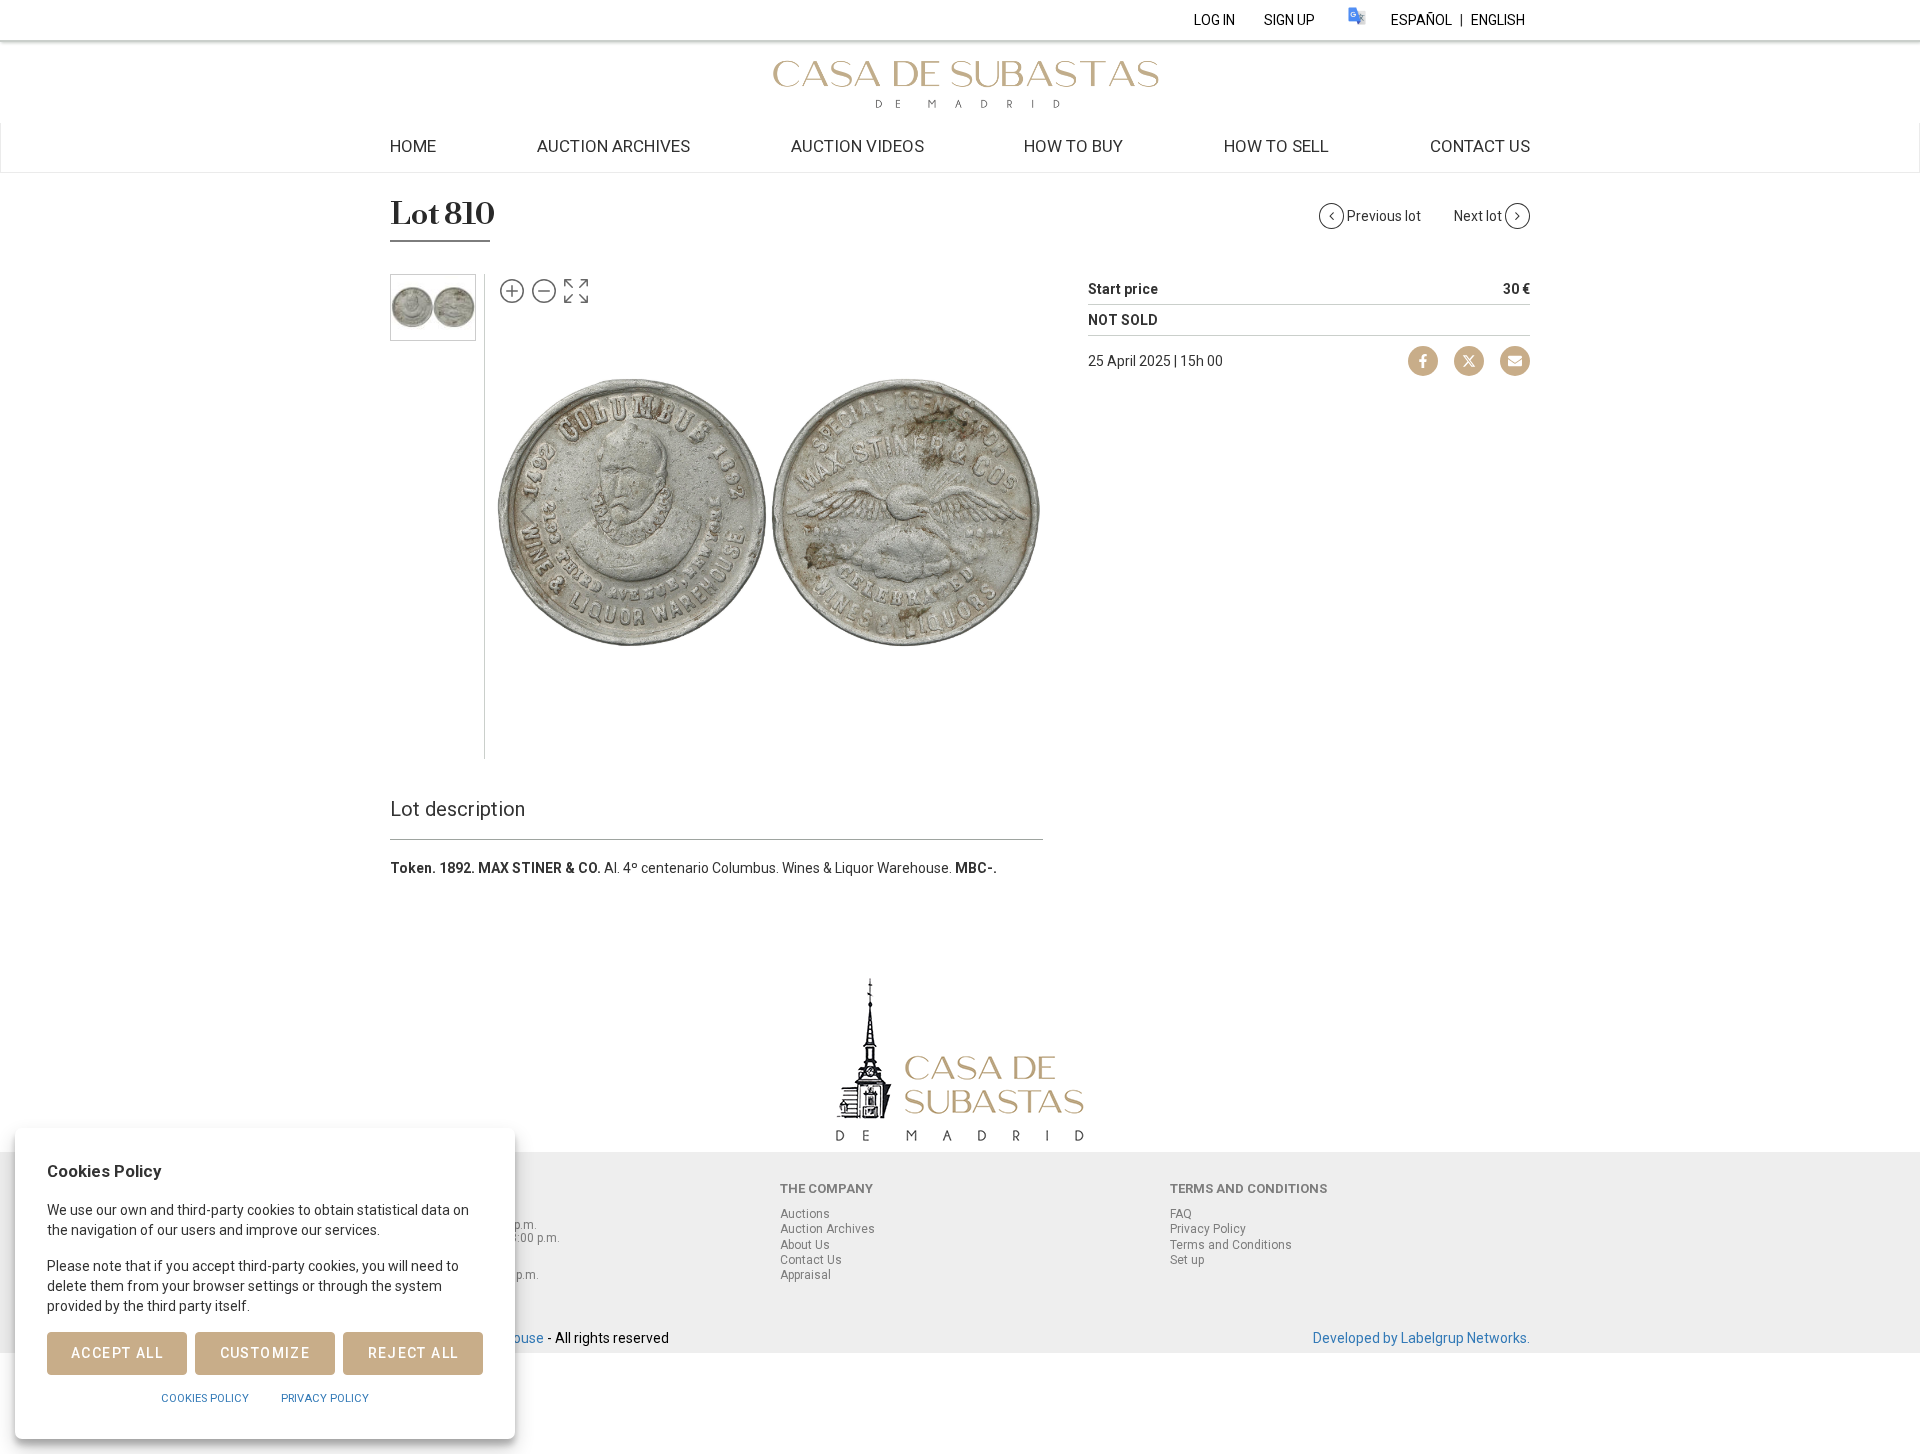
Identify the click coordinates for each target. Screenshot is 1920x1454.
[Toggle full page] (576, 291)
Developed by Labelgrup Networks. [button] (1421, 1338)
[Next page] (1008, 512)
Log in (1214, 20)
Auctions (805, 1214)
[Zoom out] (544, 291)
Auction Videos (857, 146)
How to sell (1276, 146)
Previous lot (1384, 216)
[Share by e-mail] (1423, 361)
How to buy (1073, 146)
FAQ (1181, 1214)
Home (413, 146)
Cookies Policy (205, 1398)
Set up (1187, 1260)
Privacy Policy (1208, 1229)
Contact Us (1480, 146)
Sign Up (1289, 20)
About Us (805, 1245)
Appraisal (805, 1275)
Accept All (117, 1353)
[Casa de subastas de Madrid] (960, 81)
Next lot (1479, 216)
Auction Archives (613, 146)
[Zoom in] (512, 291)
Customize (265, 1353)
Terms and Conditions (1231, 1245)
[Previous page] (528, 512)
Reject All (413, 1353)
